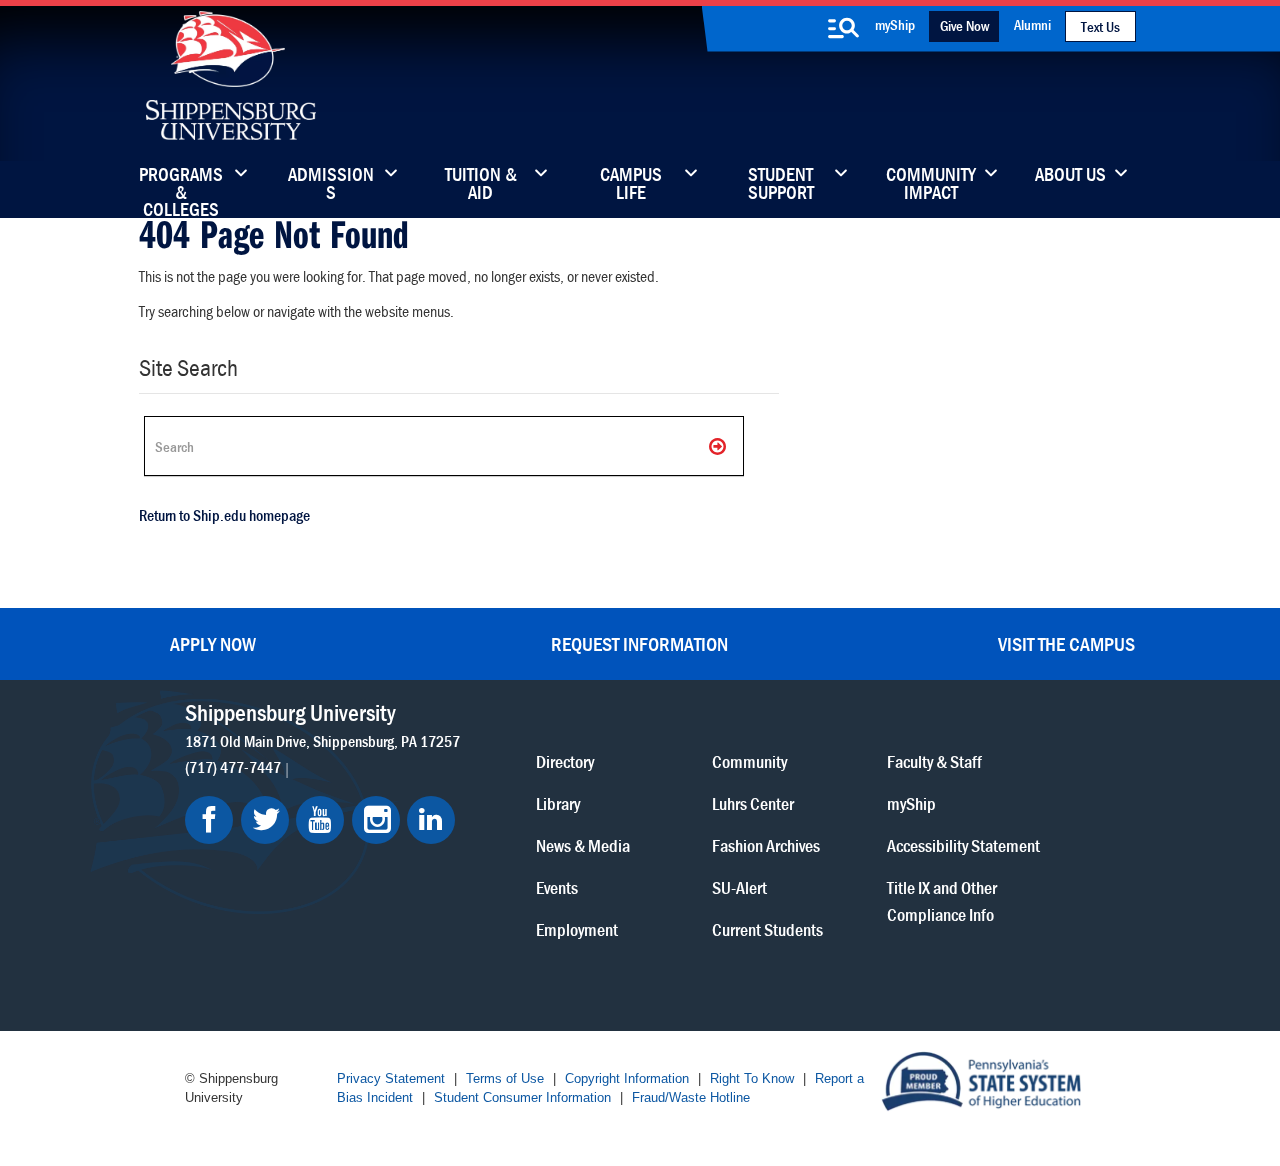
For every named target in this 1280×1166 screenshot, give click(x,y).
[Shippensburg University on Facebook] (209, 820)
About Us (1070, 176)
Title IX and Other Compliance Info (942, 901)
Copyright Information (627, 1078)
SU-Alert (739, 887)
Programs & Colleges (181, 185)
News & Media (583, 845)
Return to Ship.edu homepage (224, 515)
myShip (895, 24)
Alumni (1032, 24)
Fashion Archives (766, 845)
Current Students (767, 929)
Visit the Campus (1066, 643)
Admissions (331, 185)
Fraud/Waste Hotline (691, 1097)
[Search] (719, 446)
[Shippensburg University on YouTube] (320, 820)
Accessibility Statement (963, 845)
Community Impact (931, 185)
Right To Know (752, 1078)
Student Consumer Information (522, 1097)
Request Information (639, 643)
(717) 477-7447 (233, 767)
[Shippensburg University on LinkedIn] (431, 820)
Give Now (964, 25)
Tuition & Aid (481, 185)
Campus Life (631, 185)
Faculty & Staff (934, 761)
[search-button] (843, 28)
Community (749, 761)
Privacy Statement (391, 1078)
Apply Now (213, 643)
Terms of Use (505, 1078)
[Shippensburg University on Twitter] (265, 820)
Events (557, 887)
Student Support (781, 185)
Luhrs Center (753, 803)
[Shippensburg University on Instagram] (376, 820)
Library (558, 803)
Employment (577, 929)
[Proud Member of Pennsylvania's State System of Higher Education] (981, 1079)
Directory (565, 761)
